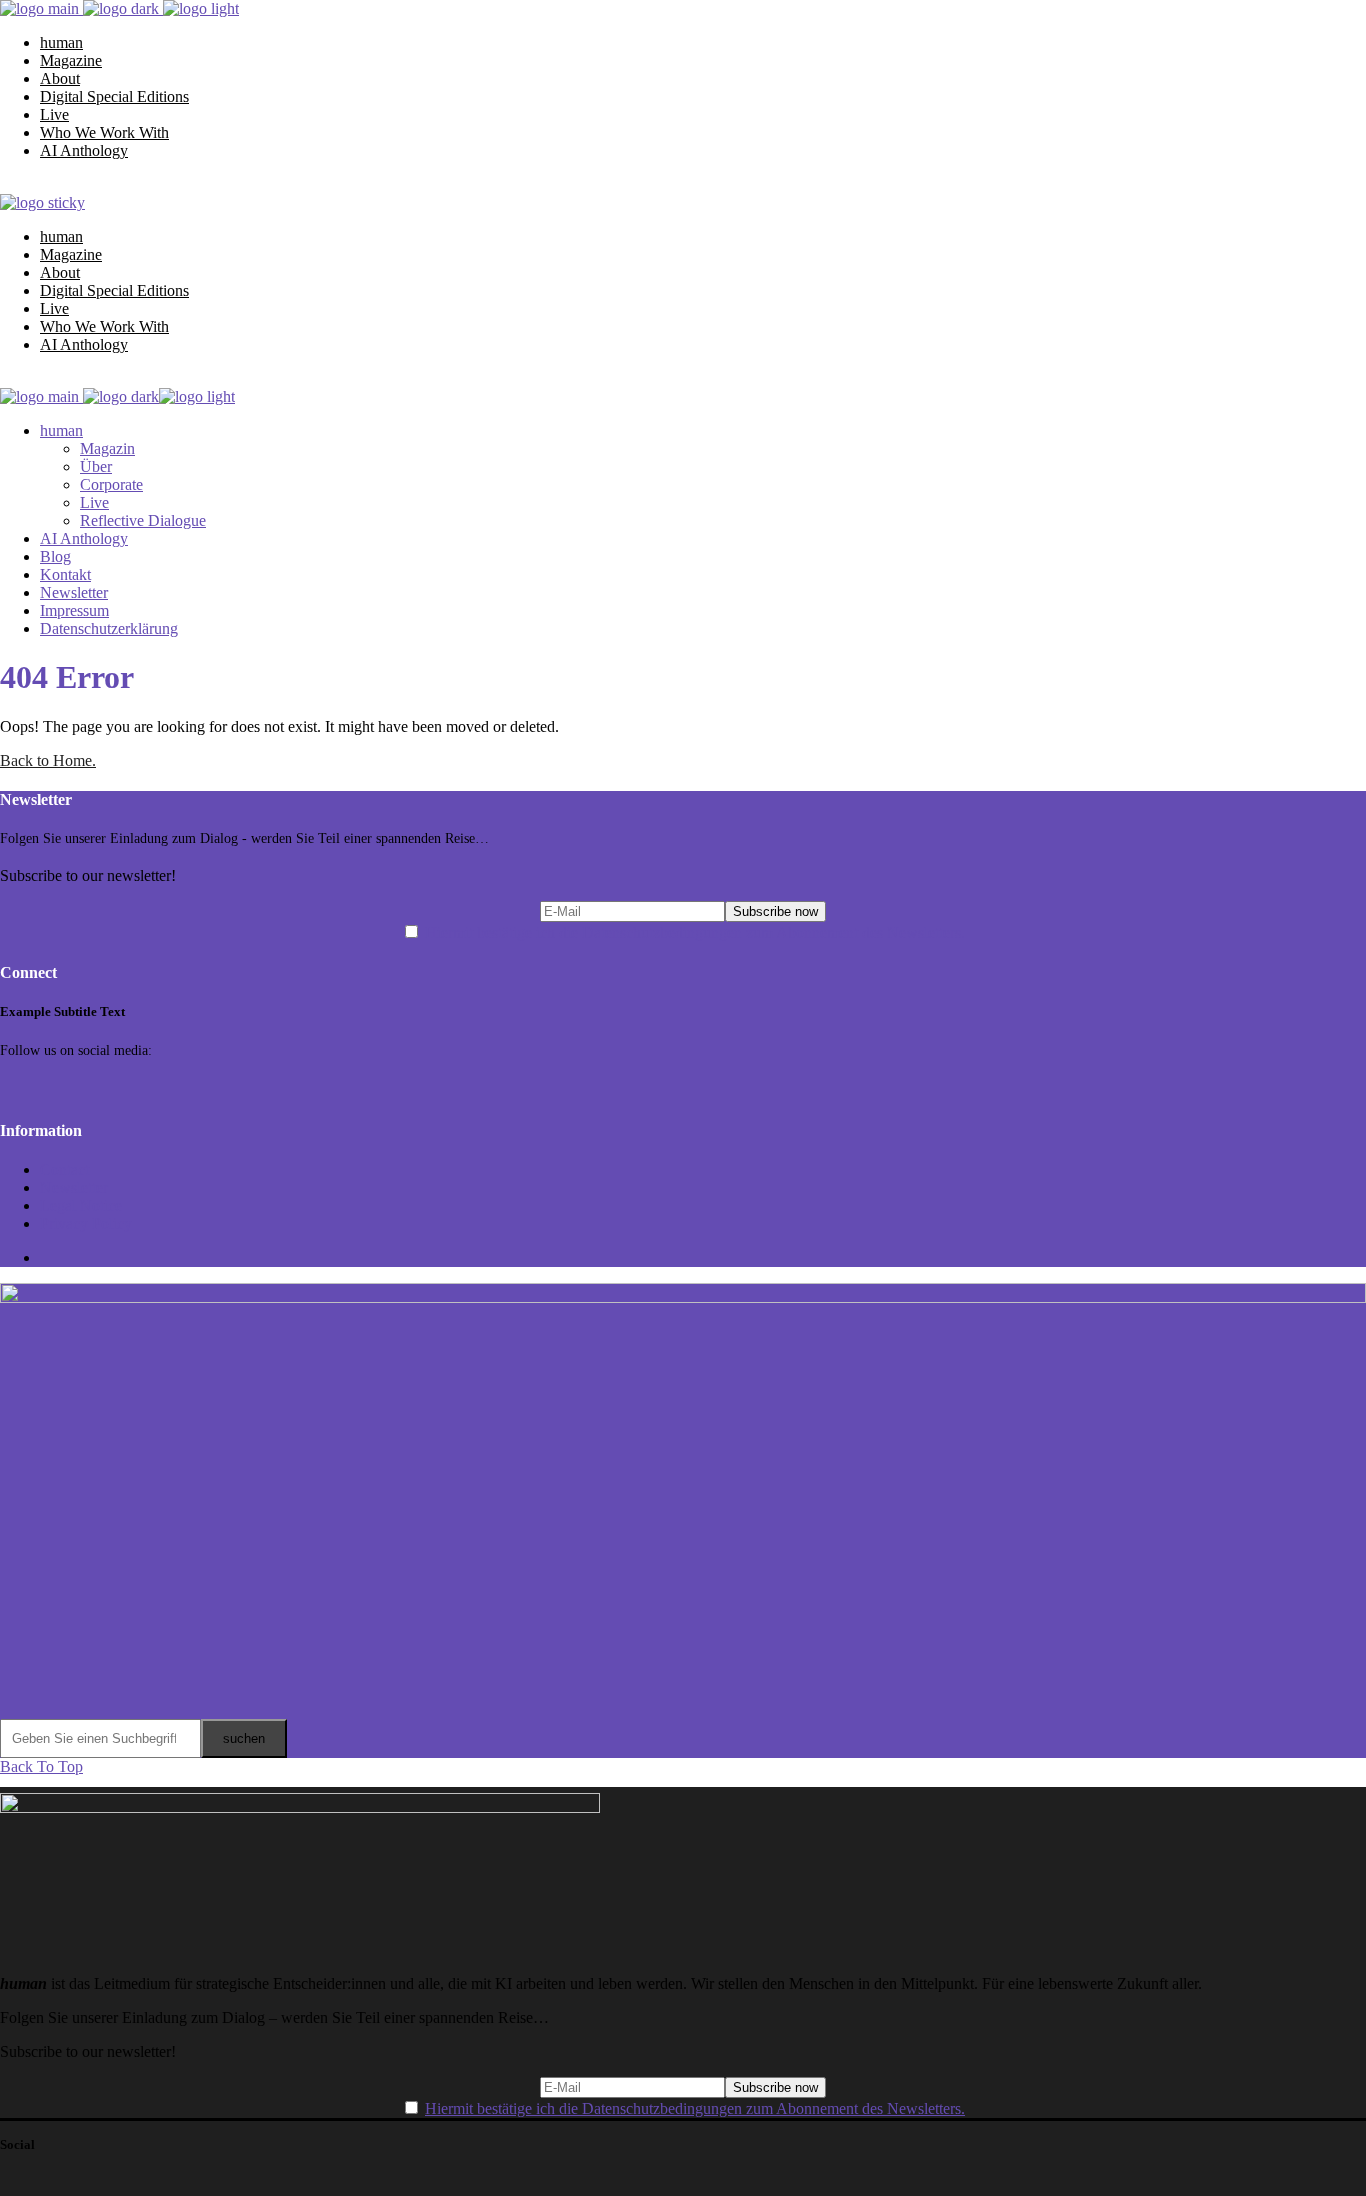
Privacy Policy (86, 1223)
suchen (244, 1738)
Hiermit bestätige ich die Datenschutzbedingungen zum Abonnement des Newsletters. (695, 932)
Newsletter (74, 1187)
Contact (64, 1169)
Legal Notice (81, 1205)
